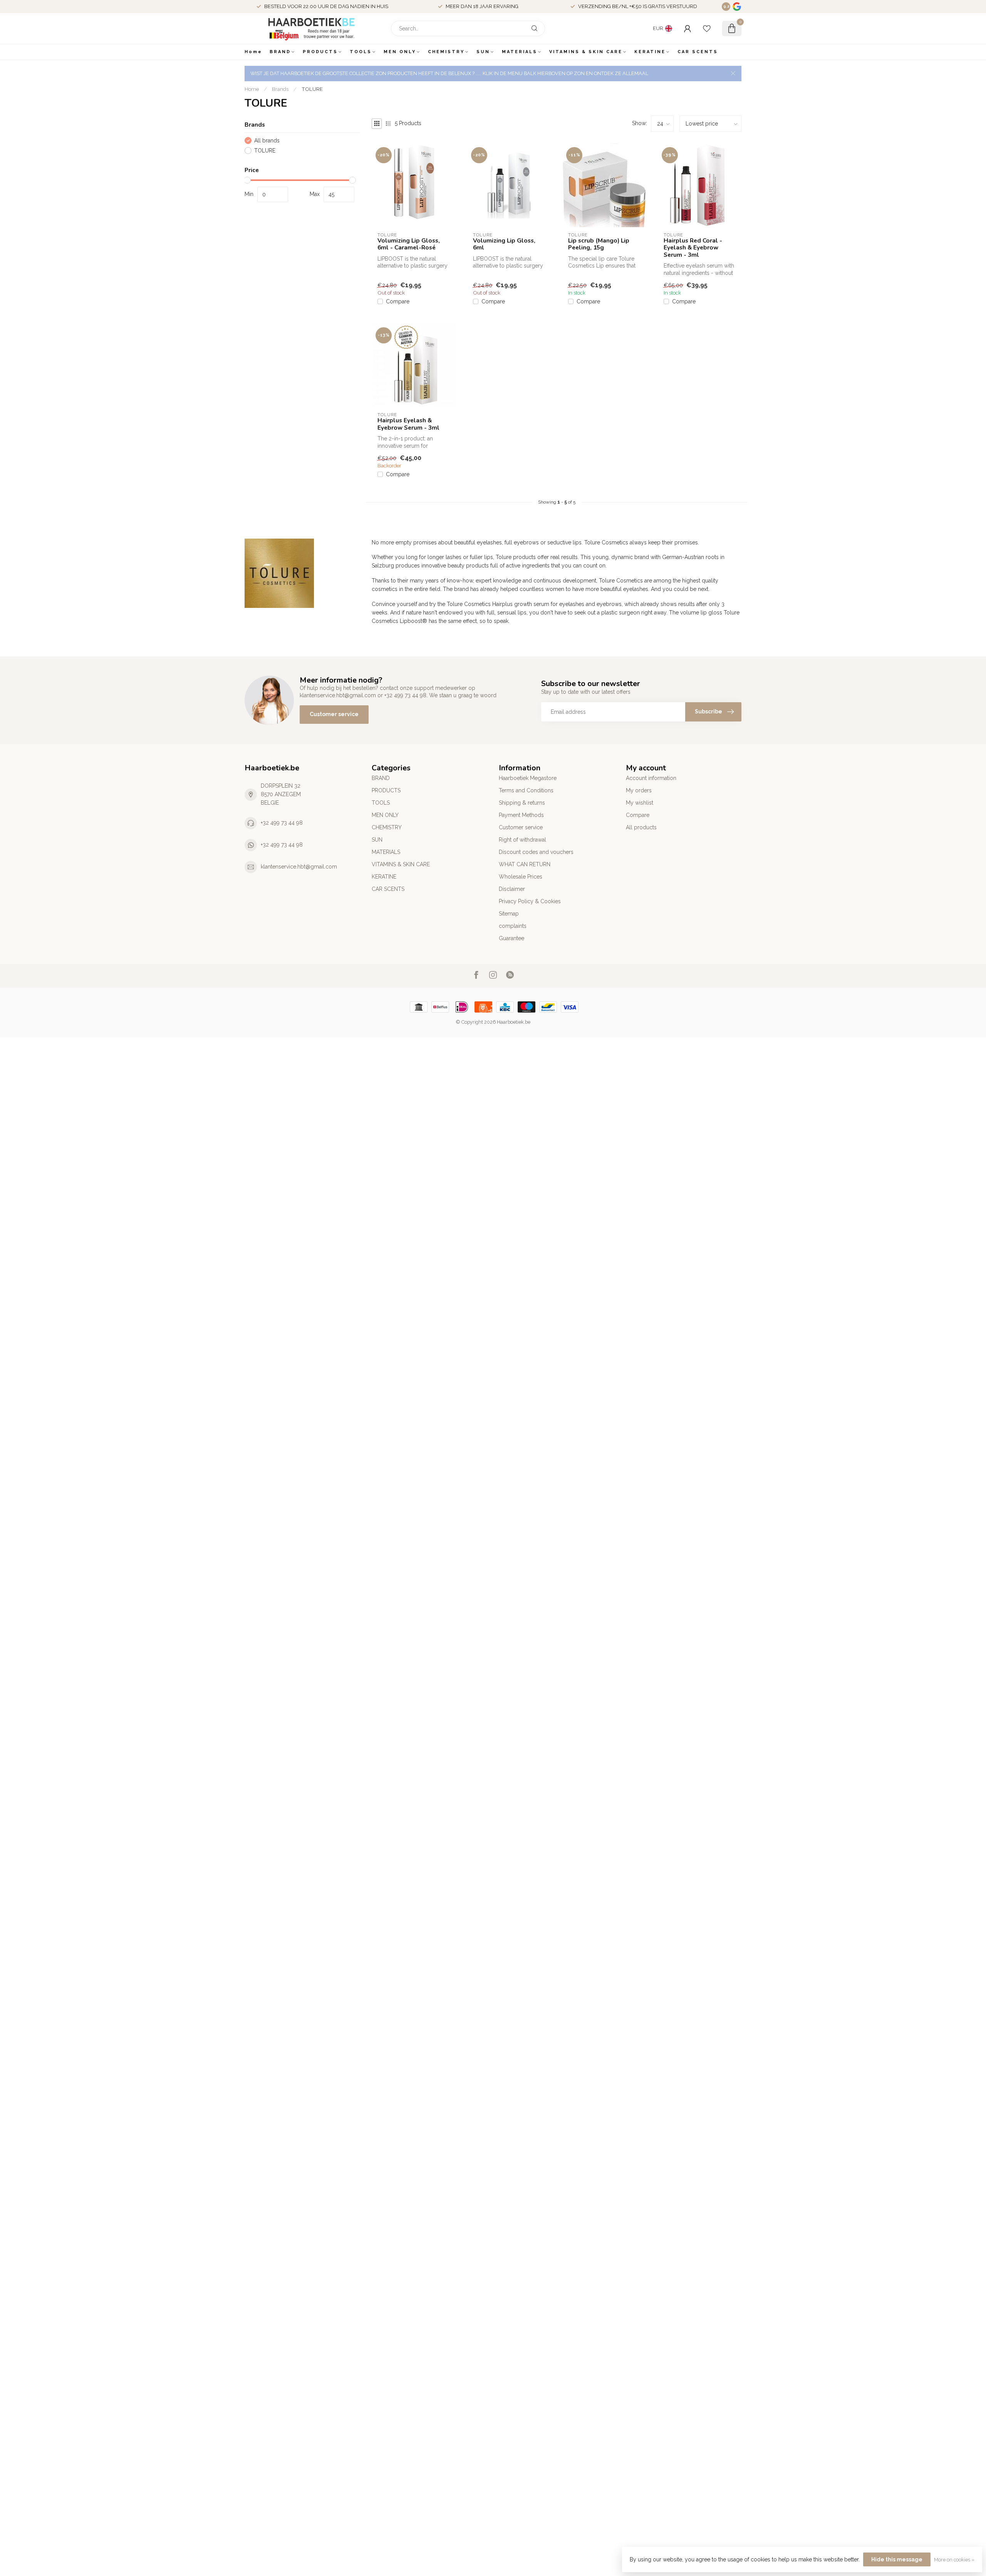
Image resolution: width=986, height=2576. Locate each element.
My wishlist (640, 803)
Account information (651, 778)
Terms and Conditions (526, 790)
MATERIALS (520, 52)
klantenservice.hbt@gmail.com (299, 867)
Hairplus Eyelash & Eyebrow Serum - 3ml (408, 424)
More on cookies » (954, 2560)
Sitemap (509, 914)
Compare (398, 302)
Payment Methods (521, 815)
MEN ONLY (400, 52)
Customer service (334, 714)
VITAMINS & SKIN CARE (586, 52)
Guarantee (511, 938)
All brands (267, 141)
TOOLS (361, 52)
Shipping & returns (522, 803)
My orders (639, 790)
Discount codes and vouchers (536, 852)
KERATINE (650, 52)
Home (253, 52)
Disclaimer (512, 889)
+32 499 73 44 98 (282, 823)
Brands (280, 89)
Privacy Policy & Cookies (530, 901)
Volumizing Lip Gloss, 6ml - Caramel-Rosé (409, 244)
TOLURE (312, 89)
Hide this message (897, 2559)
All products (641, 827)
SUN (483, 52)
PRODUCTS (320, 52)
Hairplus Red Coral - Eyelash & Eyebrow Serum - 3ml (693, 248)
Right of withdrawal (522, 840)
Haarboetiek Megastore (528, 778)
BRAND (280, 52)
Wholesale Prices (521, 877)
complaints (513, 926)
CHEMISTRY (446, 52)
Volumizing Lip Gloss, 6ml (504, 244)
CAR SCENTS (698, 52)
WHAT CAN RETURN (525, 864)
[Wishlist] (707, 28)
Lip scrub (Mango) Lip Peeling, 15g (599, 244)
